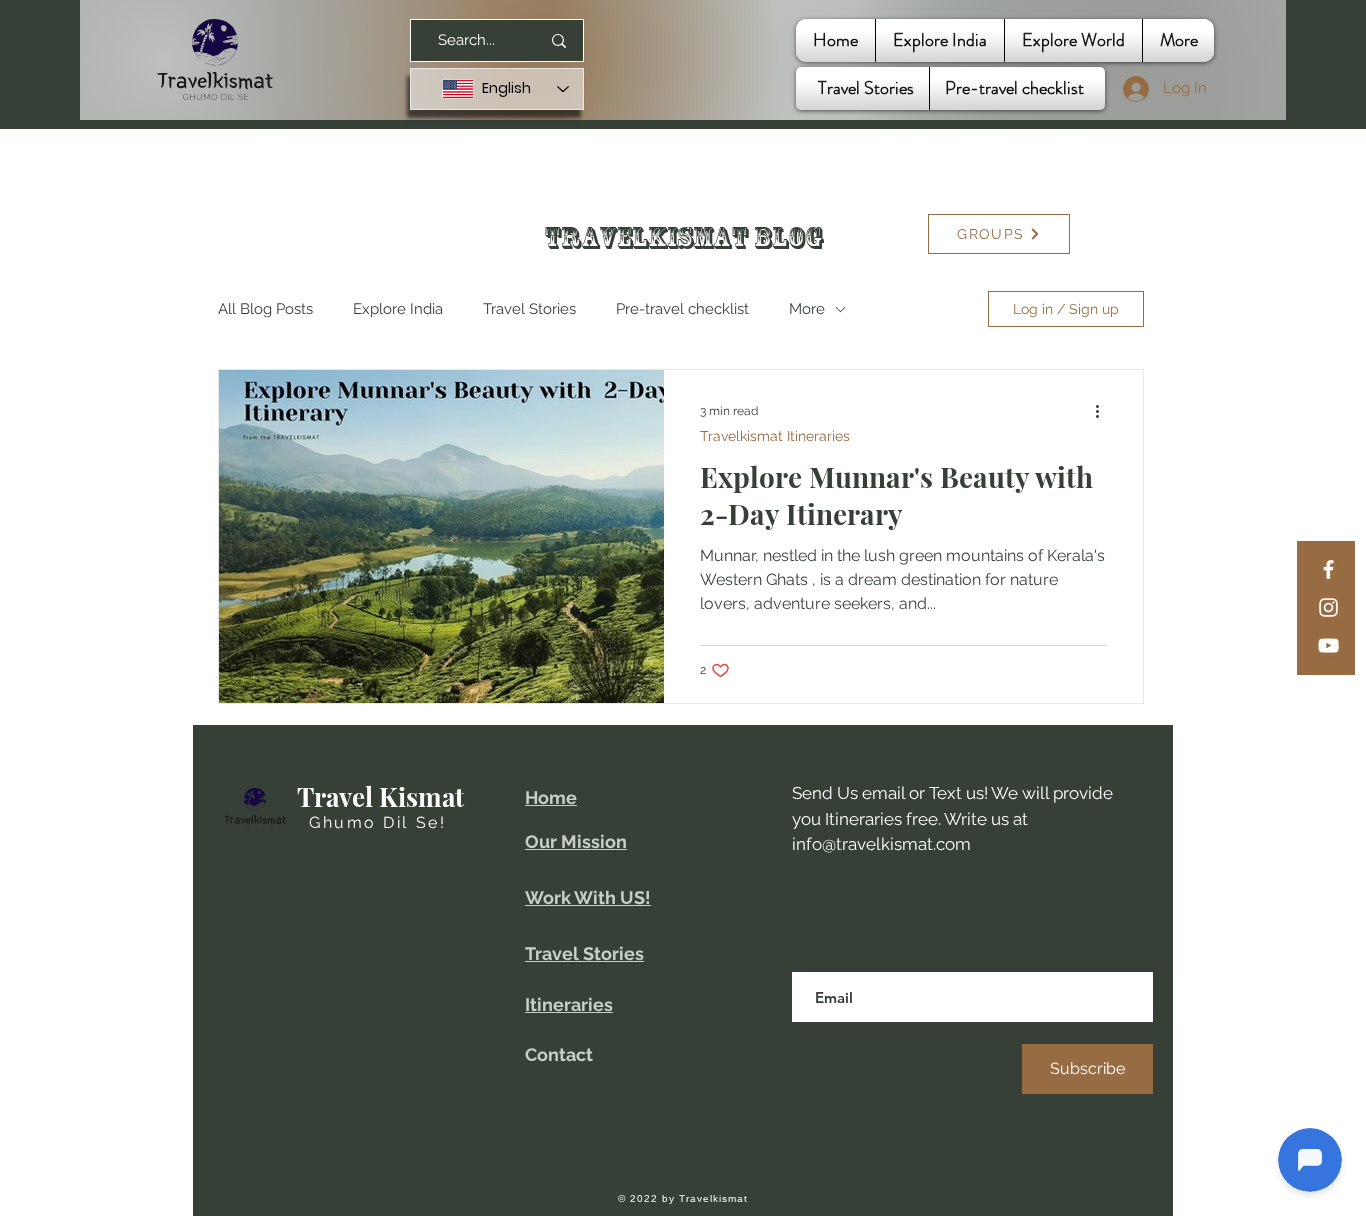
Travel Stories (529, 309)
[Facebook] (1328, 569)
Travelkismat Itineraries (775, 436)
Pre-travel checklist (682, 309)
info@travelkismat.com (881, 844)
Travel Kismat (380, 796)
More (807, 309)
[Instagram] (1328, 607)
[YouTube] (1328, 645)
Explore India (398, 309)
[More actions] (1104, 411)
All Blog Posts (265, 309)
